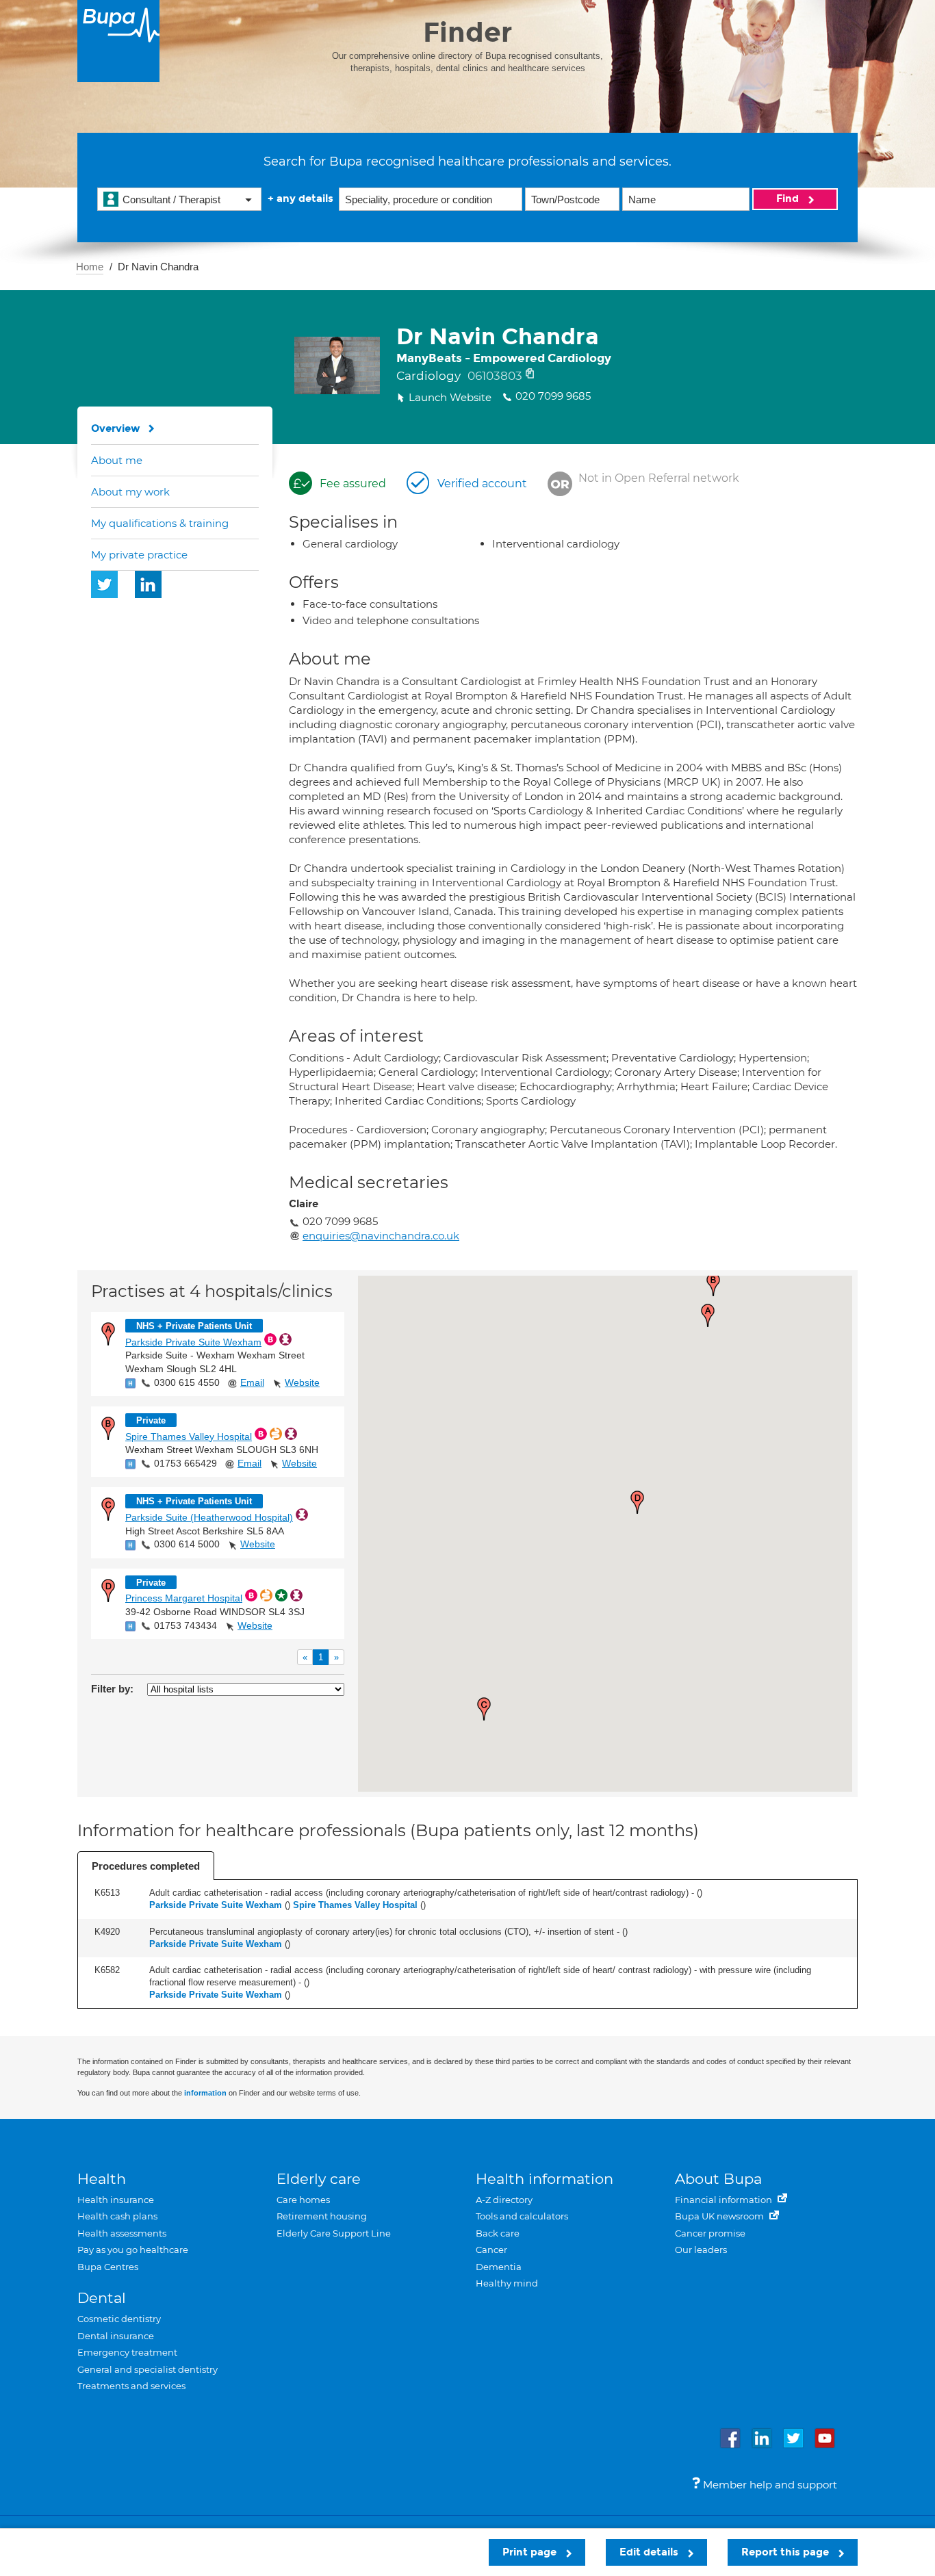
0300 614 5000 (187, 1544)
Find (789, 198)
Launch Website (450, 397)
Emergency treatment (127, 2352)
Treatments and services (131, 2386)
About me (117, 460)
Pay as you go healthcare (133, 2250)
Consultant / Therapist (171, 199)
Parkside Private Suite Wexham (193, 1342)
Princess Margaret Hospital (184, 1598)
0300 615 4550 (187, 1382)
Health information (545, 2179)
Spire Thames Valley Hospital (189, 1437)
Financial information (725, 2200)
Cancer (491, 2250)
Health (102, 2179)
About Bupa (718, 2179)
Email (252, 1382)
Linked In (149, 584)
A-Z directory (504, 2200)
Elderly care (319, 2179)
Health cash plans (117, 2216)
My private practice (139, 555)
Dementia (499, 2267)
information (205, 2093)
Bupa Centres (108, 2267)
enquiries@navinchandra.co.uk (381, 1236)
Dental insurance (116, 2336)
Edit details (650, 2552)
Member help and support (769, 2485)
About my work (130, 492)
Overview (116, 428)
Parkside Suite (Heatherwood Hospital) (209, 1517)
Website (302, 1382)
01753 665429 (185, 1463)
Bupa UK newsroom (720, 2216)
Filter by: (112, 1689)
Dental (102, 2298)
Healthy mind (507, 2283)
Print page (531, 2552)
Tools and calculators (522, 2216)
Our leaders (701, 2250)
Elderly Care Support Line (334, 2233)
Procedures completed (146, 1866)
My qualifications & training (160, 523)
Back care (498, 2233)
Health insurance (116, 2200)
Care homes (303, 2200)
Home (90, 267)
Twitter (105, 584)
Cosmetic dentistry (119, 2319)
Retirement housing (322, 2216)
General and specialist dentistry (148, 2369)
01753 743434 (185, 1625)
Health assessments (122, 2233)
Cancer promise (710, 2233)
